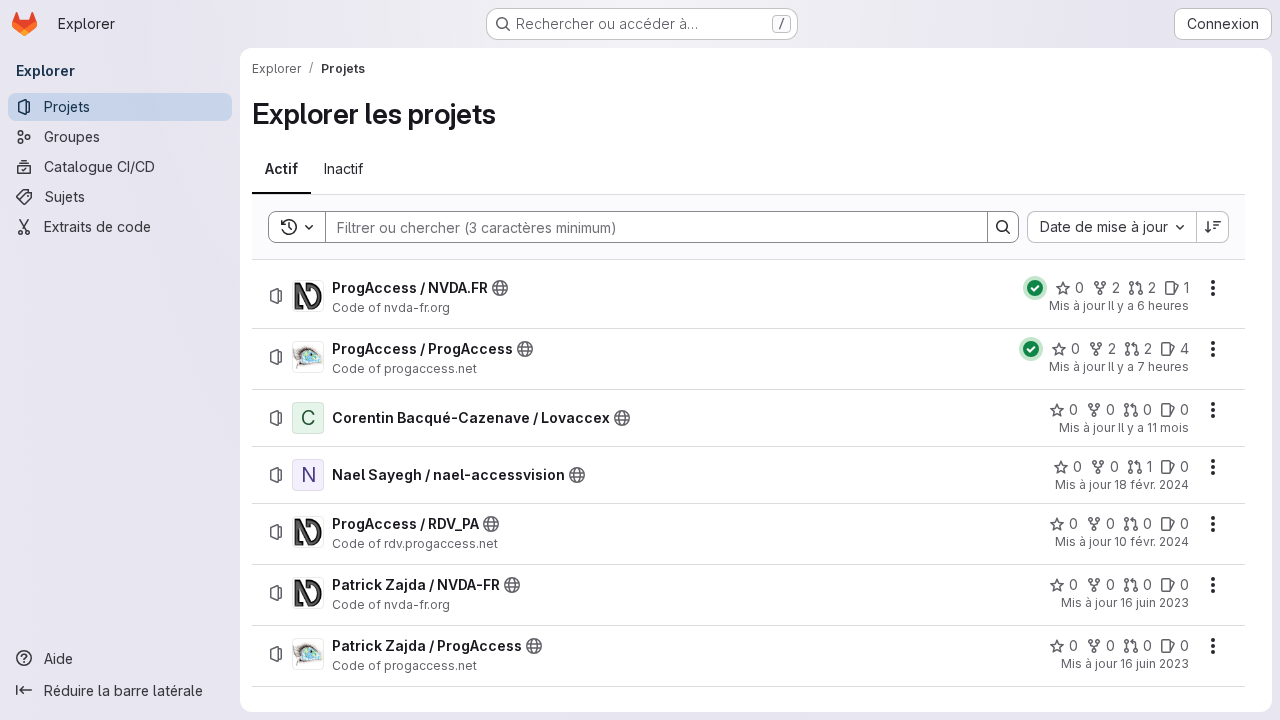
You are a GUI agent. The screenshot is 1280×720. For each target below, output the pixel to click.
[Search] (1003, 227)
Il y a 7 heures (1148, 366)
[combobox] (1111, 227)
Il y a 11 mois (1153, 427)
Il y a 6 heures (1148, 305)
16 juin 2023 (1154, 602)
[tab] (281, 169)
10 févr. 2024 (1151, 541)
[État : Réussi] (1035, 288)
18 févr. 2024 (1151, 484)
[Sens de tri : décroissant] (1213, 227)
